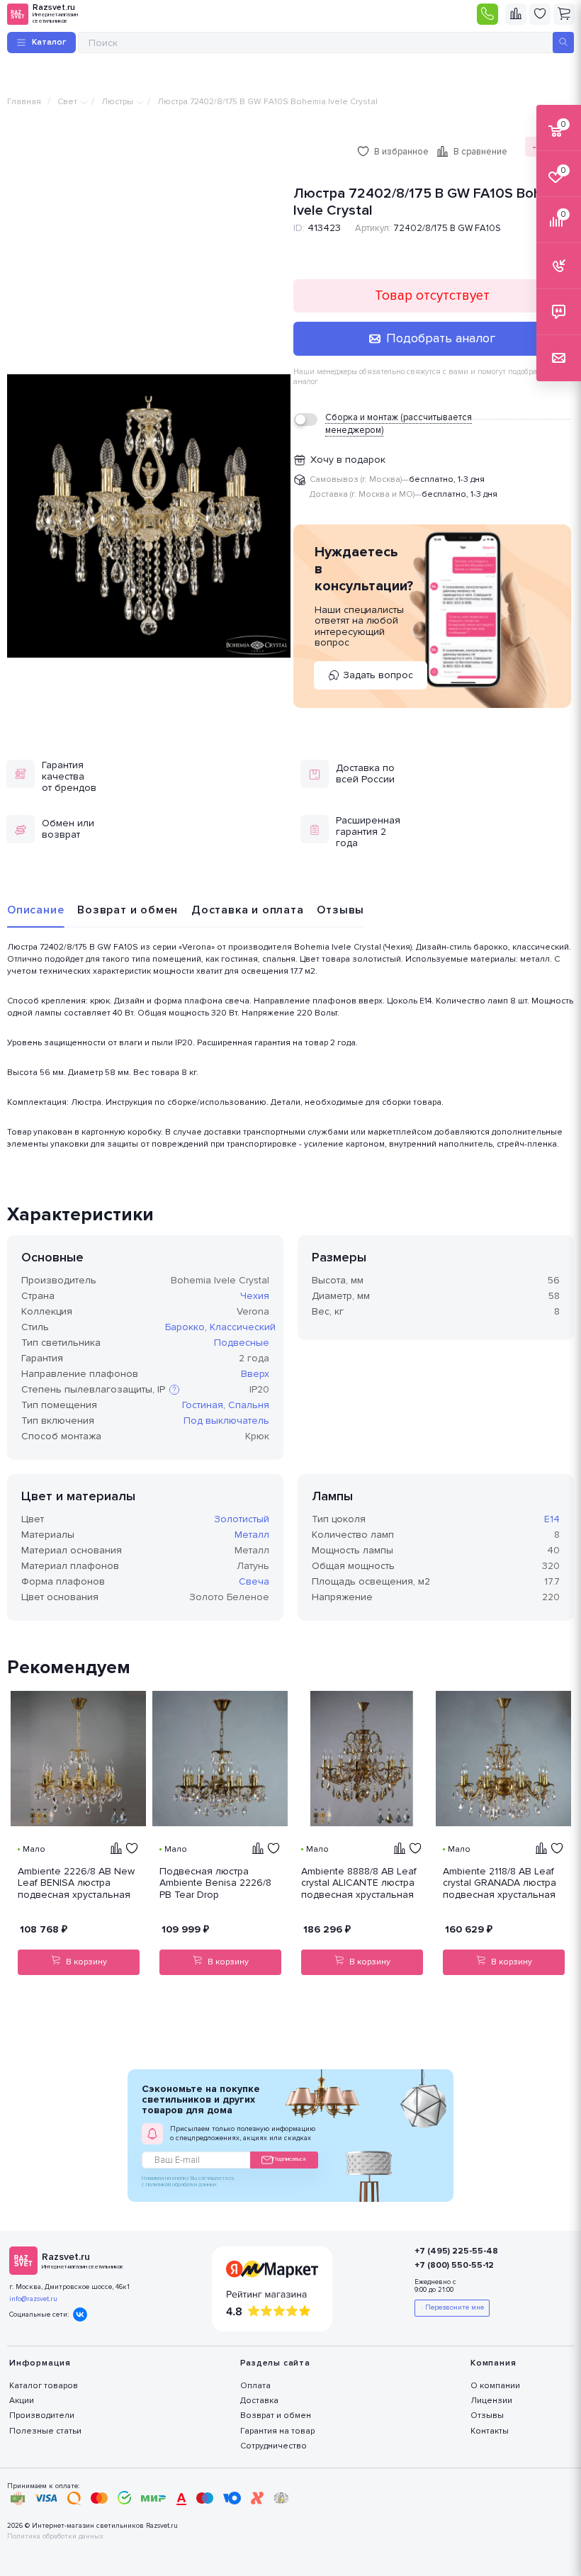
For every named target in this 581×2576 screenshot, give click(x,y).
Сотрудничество (273, 2446)
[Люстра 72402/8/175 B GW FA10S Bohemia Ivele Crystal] (149, 516)
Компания (493, 2363)
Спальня (249, 1405)
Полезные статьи (45, 2431)
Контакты (490, 2431)
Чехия (255, 1296)
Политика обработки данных (55, 2537)
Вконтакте (80, 2315)
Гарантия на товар (277, 2431)
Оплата (255, 2386)
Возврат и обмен (128, 910)
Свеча (254, 1581)
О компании (495, 2386)
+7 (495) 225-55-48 (456, 2251)
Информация (40, 2363)
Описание (35, 910)
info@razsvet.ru (33, 2299)
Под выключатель (226, 1421)
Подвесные (242, 1343)
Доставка (259, 2401)
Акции (22, 2401)
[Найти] (563, 43)
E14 (552, 1519)
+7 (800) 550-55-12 (454, 2265)
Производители (42, 2415)
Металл (252, 1535)
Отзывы (340, 910)
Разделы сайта (275, 2363)
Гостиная (203, 1405)
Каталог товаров (44, 2386)
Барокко (185, 1327)
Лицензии (491, 2401)
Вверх (255, 1374)
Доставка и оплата (248, 910)
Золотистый (242, 1519)
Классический (243, 1327)
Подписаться (289, 2159)
